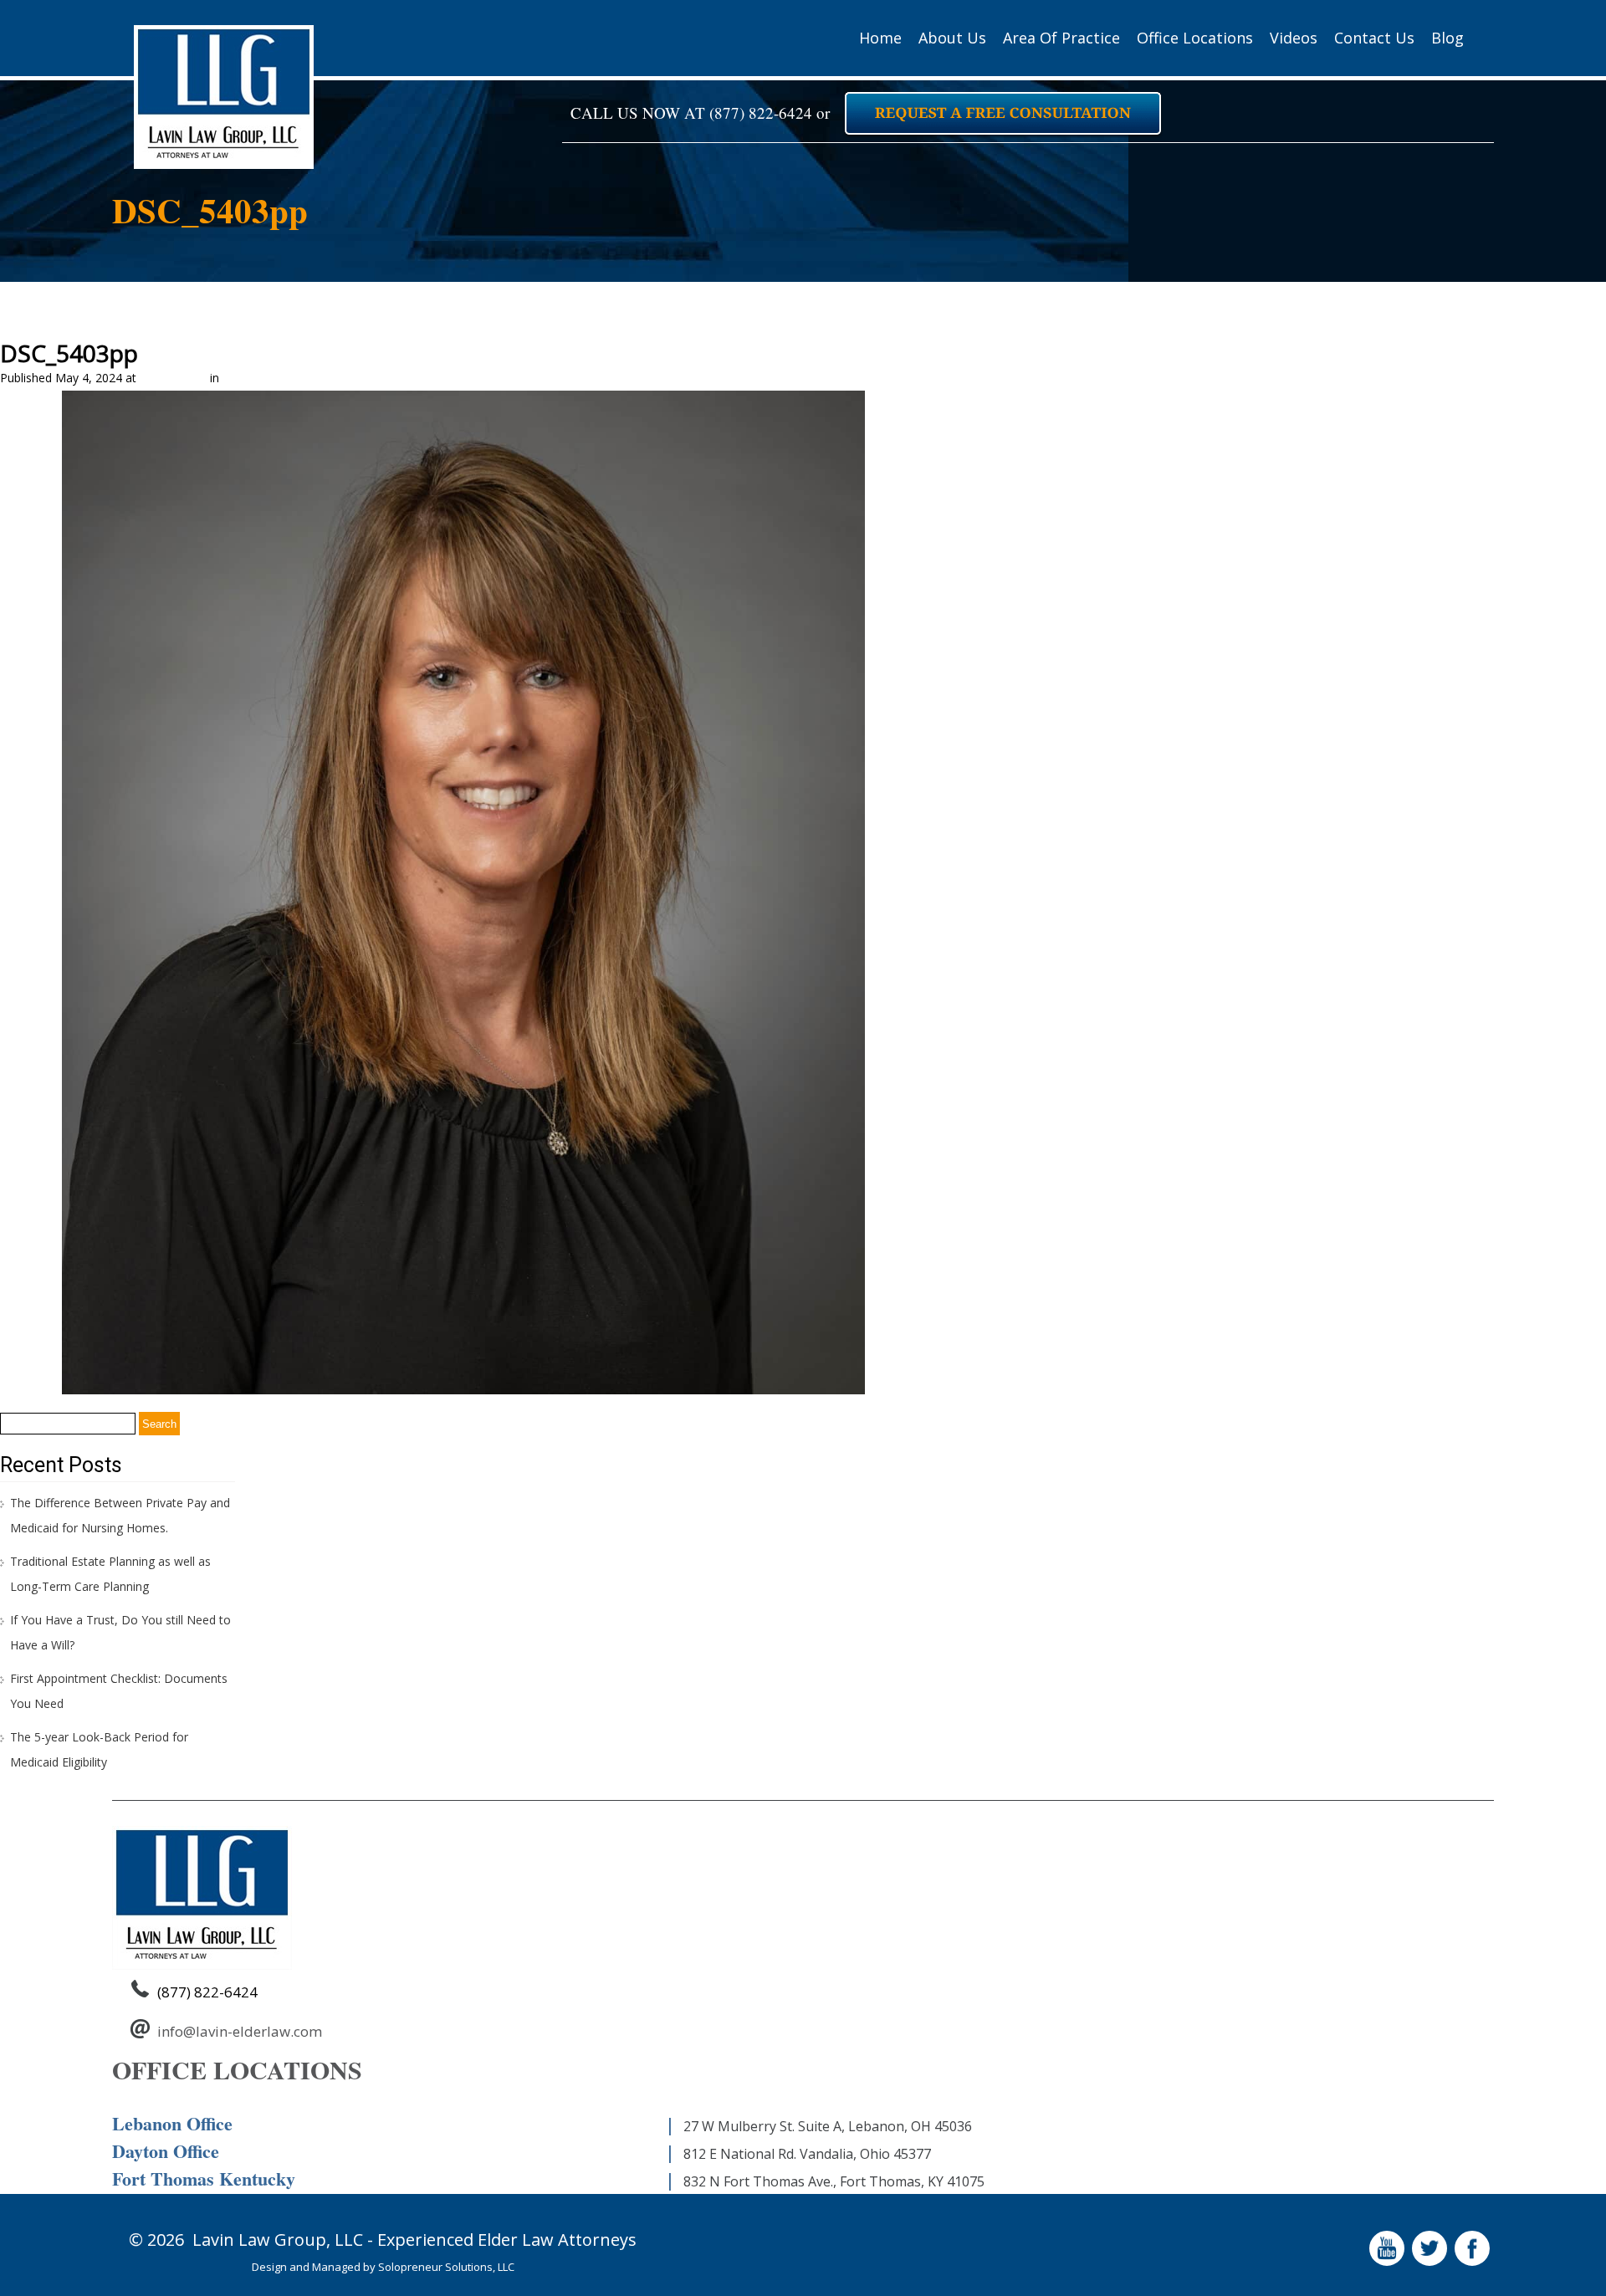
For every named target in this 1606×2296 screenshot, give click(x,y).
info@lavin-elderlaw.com (240, 2031)
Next (1586, 403)
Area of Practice (1061, 38)
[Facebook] (1474, 2265)
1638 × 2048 (173, 378)
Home (880, 38)
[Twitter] (1432, 2265)
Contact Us (1374, 38)
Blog (1447, 38)
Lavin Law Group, (261, 2240)
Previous (31, 403)
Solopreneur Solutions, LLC (446, 2267)
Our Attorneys (261, 378)
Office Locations (1195, 38)
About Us (952, 38)
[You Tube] (1389, 2265)
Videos (1294, 38)
